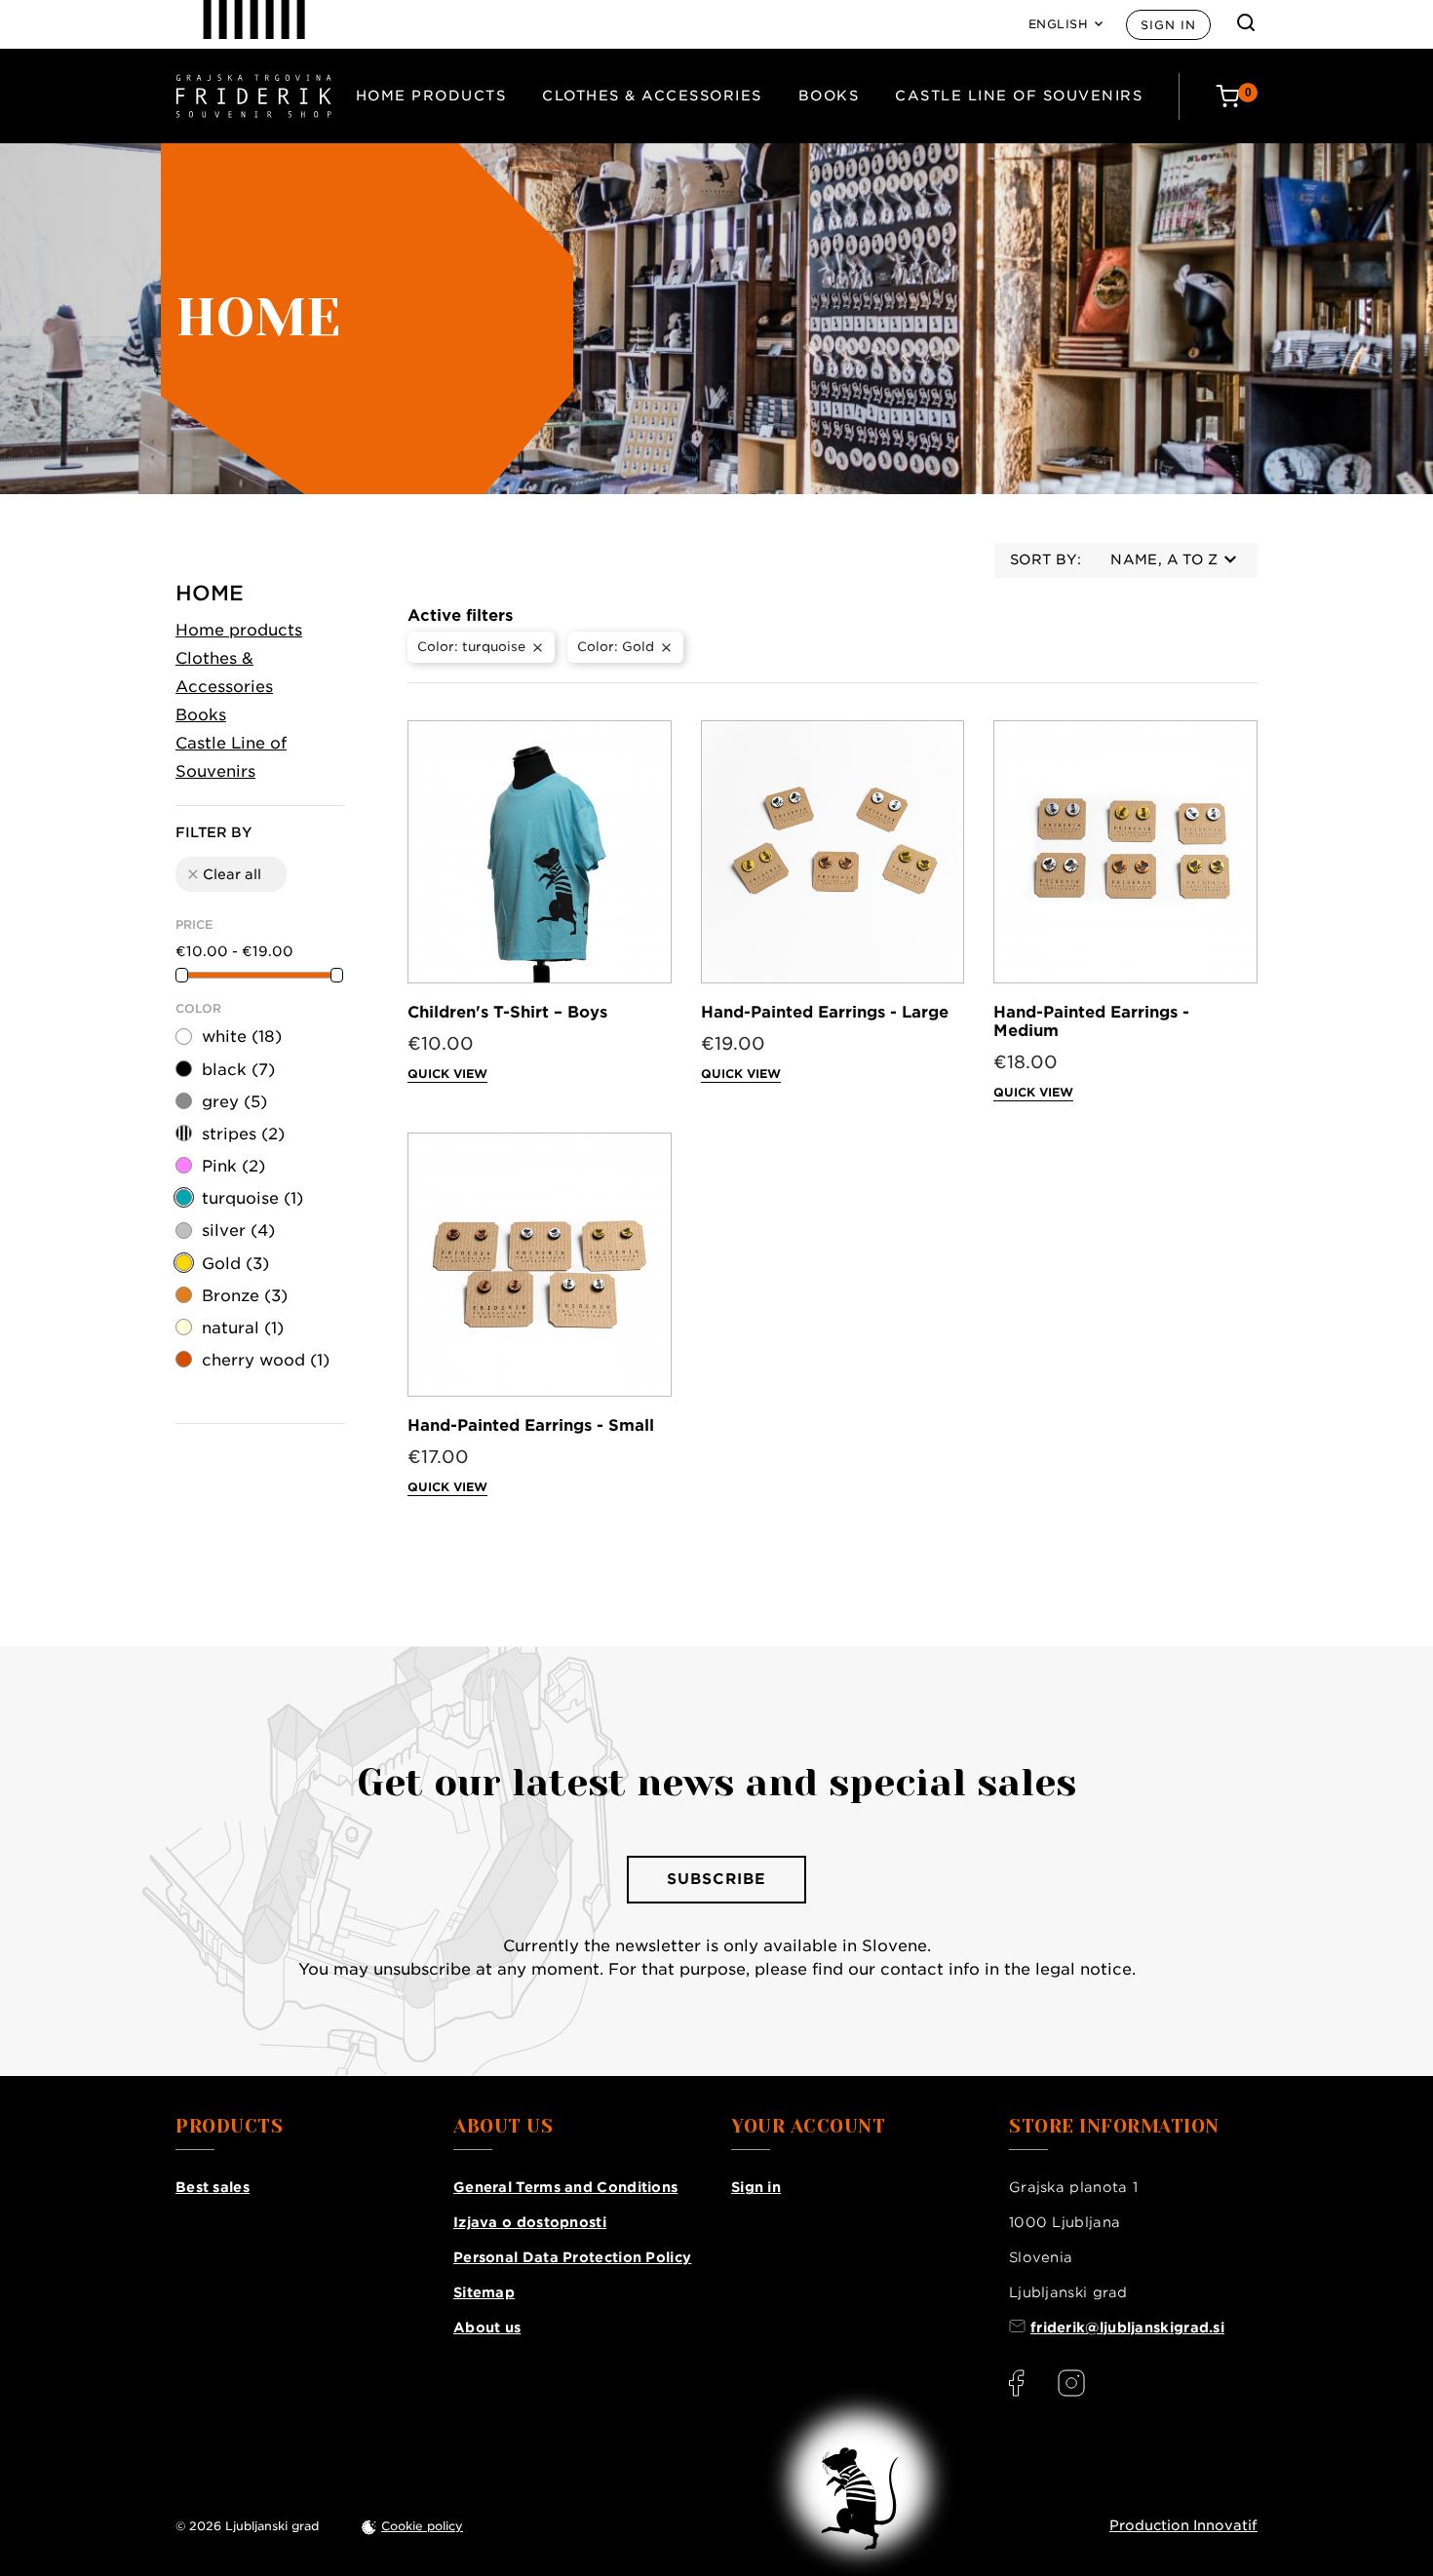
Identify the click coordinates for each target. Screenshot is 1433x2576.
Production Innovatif (1183, 2525)
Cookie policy (422, 2526)
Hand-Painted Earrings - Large (825, 1012)
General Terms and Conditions (565, 2187)
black (238, 1070)
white (242, 1037)
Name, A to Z (1164, 559)
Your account (808, 2127)
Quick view (447, 1074)
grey (234, 1102)
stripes (243, 1134)
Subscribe (716, 1879)
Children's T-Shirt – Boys (507, 1012)
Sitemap (484, 2292)
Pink (233, 1166)
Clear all (223, 874)
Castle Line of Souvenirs (1019, 96)
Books (829, 96)
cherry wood (266, 1360)
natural (243, 1328)
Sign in (1168, 25)
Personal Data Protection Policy (572, 2257)
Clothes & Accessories (652, 96)
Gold (235, 1264)
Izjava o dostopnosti (530, 2222)
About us (487, 2327)
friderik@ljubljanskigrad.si (1127, 2327)
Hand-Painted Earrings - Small (531, 1425)
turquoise (252, 1198)
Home (210, 593)
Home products (431, 96)
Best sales (213, 2187)
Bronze (245, 1296)
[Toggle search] (1246, 22)
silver (238, 1230)
